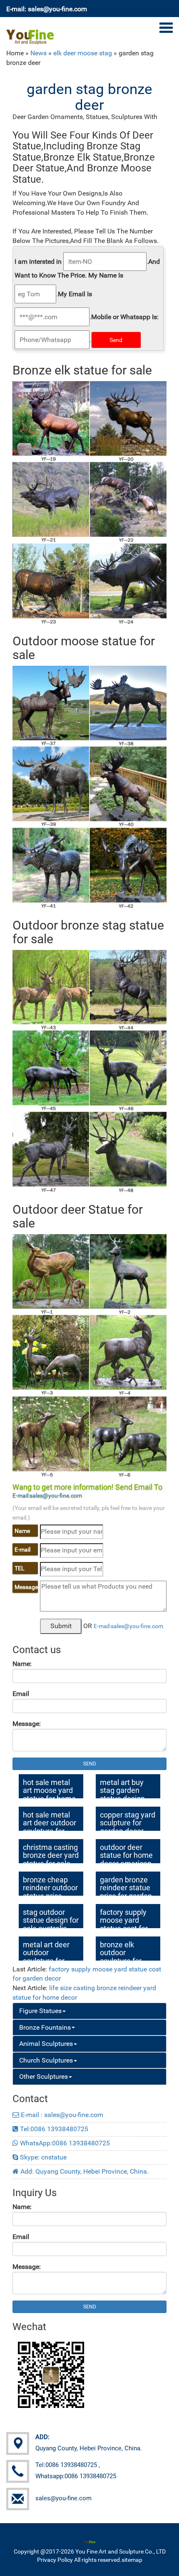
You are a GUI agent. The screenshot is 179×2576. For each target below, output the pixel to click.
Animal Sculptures (46, 2044)
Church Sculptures (46, 2060)
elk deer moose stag (83, 53)
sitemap (132, 2560)
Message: (27, 1724)
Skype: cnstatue (42, 2157)
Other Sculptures (44, 2076)
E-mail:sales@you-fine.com (47, 1495)
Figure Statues (40, 2011)
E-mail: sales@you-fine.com (47, 9)
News (39, 53)
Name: (22, 1664)
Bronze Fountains (45, 2027)
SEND (90, 1764)
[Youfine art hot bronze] (30, 32)
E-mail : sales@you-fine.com (61, 2115)
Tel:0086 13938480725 (53, 2129)
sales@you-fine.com (63, 2498)
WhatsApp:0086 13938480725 (64, 2143)
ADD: (42, 2437)
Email (21, 1694)
